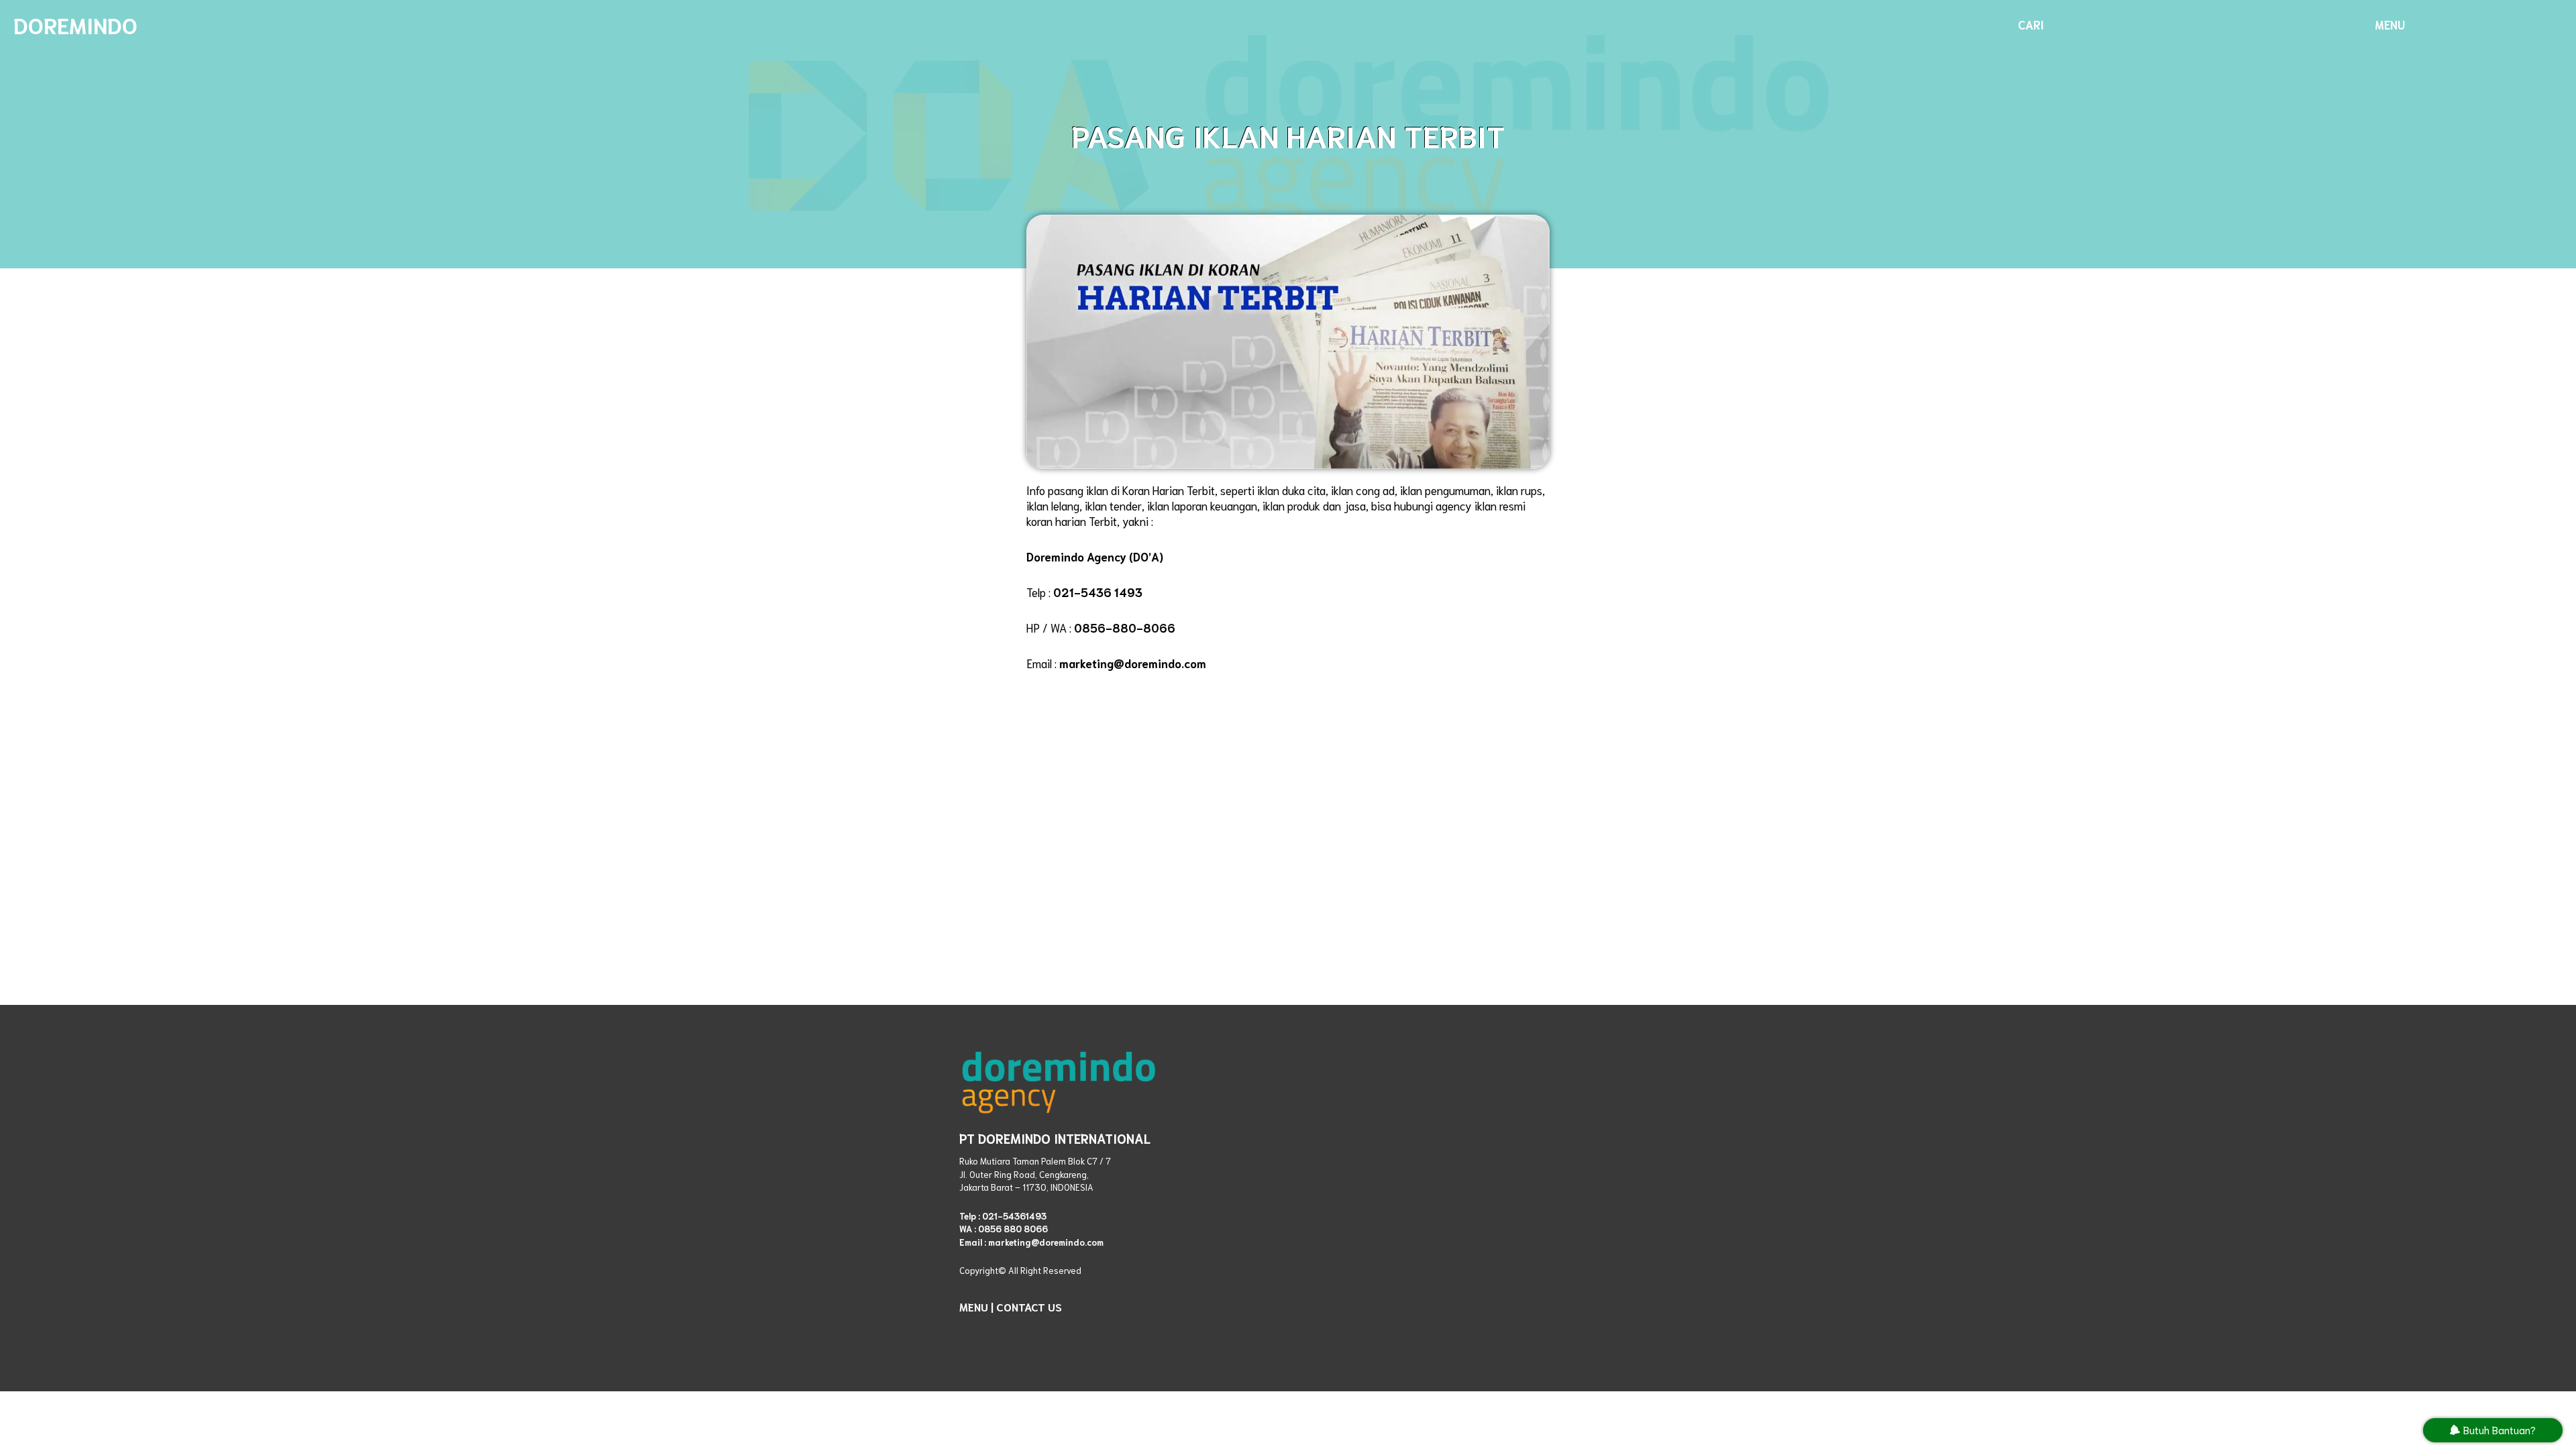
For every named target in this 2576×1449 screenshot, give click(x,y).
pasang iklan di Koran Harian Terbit (1131, 490)
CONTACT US (1029, 1306)
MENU (974, 1306)
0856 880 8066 (1013, 1229)
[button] (2031, 24)
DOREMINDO (75, 24)
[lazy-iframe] (1439, 1196)
